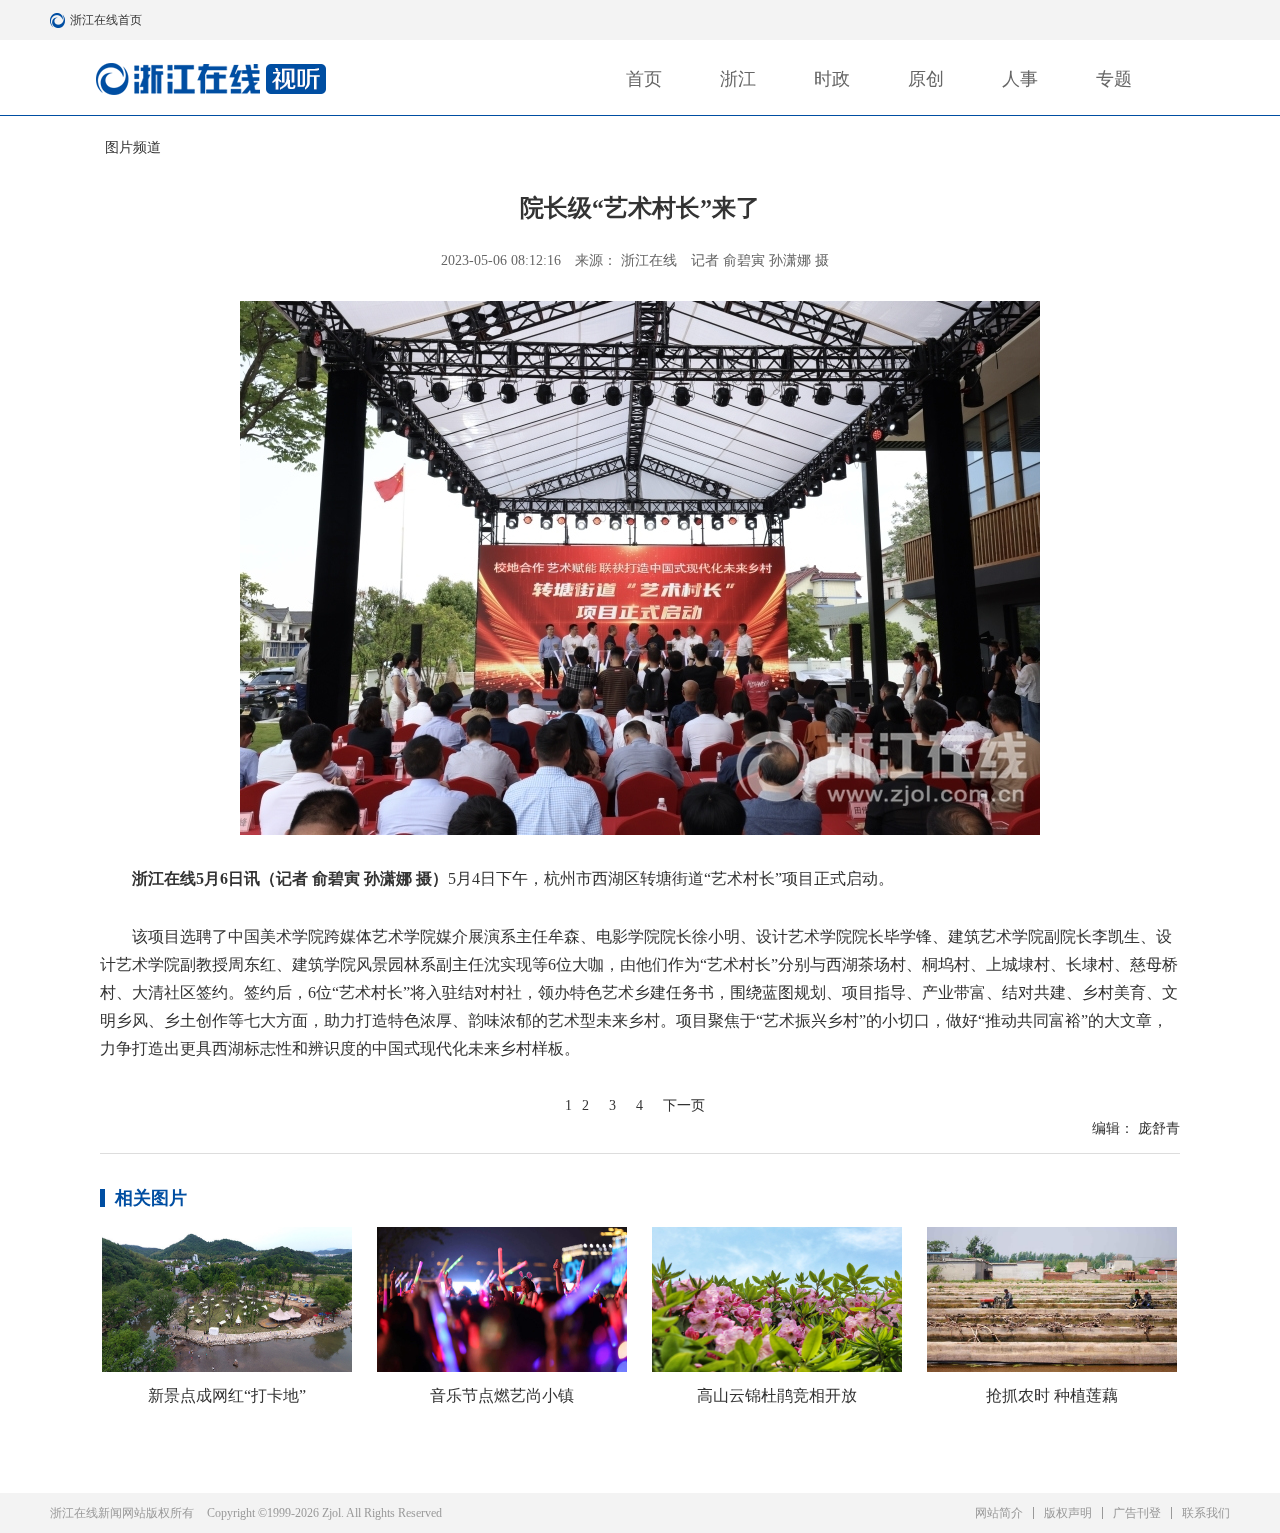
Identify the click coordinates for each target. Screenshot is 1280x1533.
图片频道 (133, 147)
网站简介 (999, 1513)
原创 (926, 79)
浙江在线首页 (60, 20)
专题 (1114, 79)
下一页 (684, 1105)
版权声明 (1068, 1513)
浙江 (738, 79)
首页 (644, 79)
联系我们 (1206, 1513)
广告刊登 (1137, 1513)
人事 (1020, 79)
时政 (832, 79)
